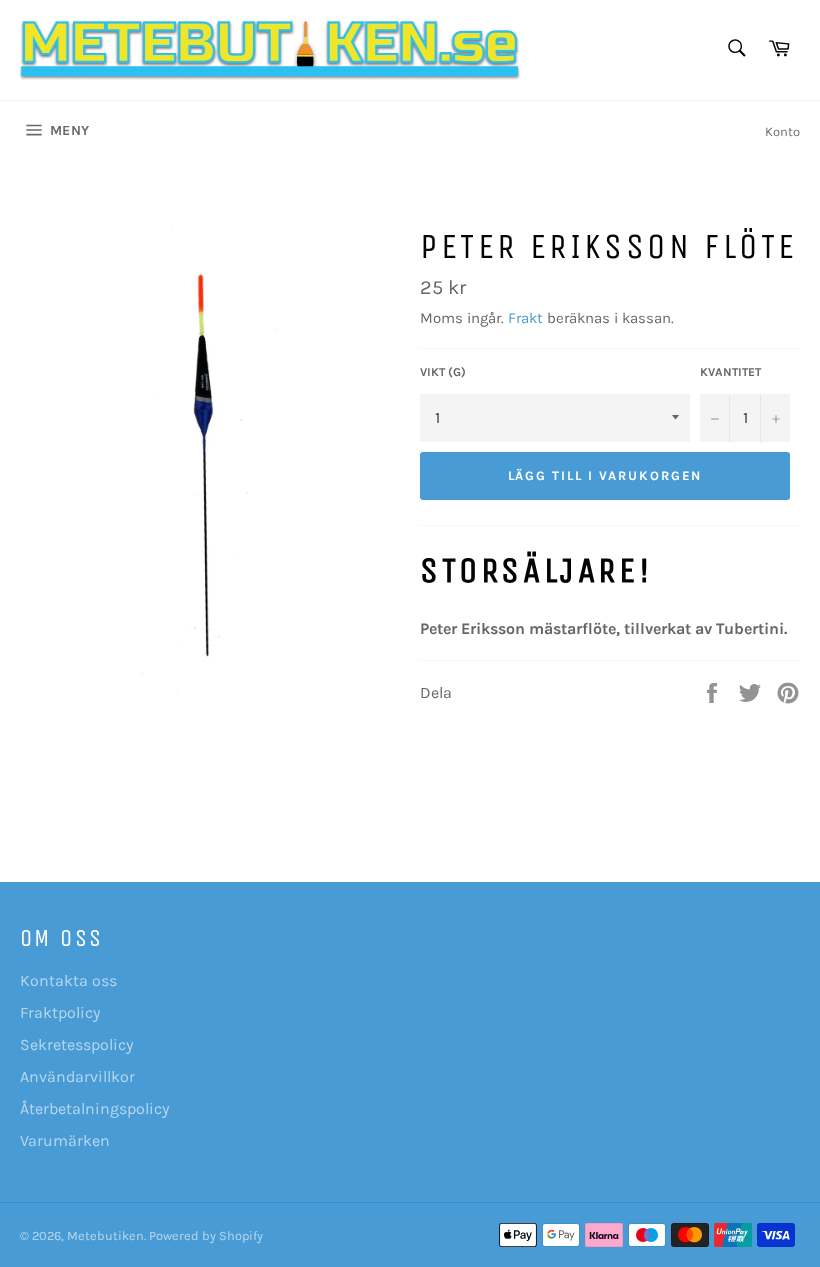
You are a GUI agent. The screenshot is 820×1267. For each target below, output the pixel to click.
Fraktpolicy (60, 1012)
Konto (782, 131)
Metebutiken (105, 1235)
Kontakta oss (68, 980)
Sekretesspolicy (76, 1044)
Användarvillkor (77, 1076)
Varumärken (65, 1140)
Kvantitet (730, 372)
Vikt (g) (443, 372)
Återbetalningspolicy (94, 1108)
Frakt (525, 318)
